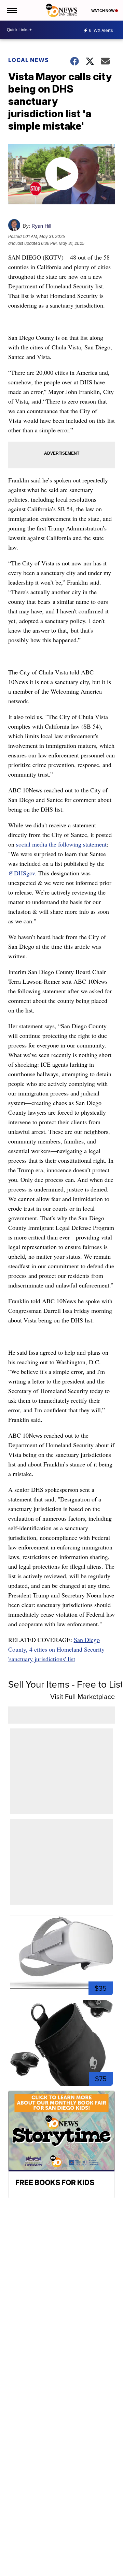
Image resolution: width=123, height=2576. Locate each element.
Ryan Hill (41, 226)
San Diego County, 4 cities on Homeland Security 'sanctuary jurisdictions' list (56, 1649)
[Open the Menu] (11, 10)
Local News (29, 60)
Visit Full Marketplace (83, 1697)
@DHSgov (22, 873)
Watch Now (103, 11)
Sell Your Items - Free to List (66, 1684)
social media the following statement (61, 844)
